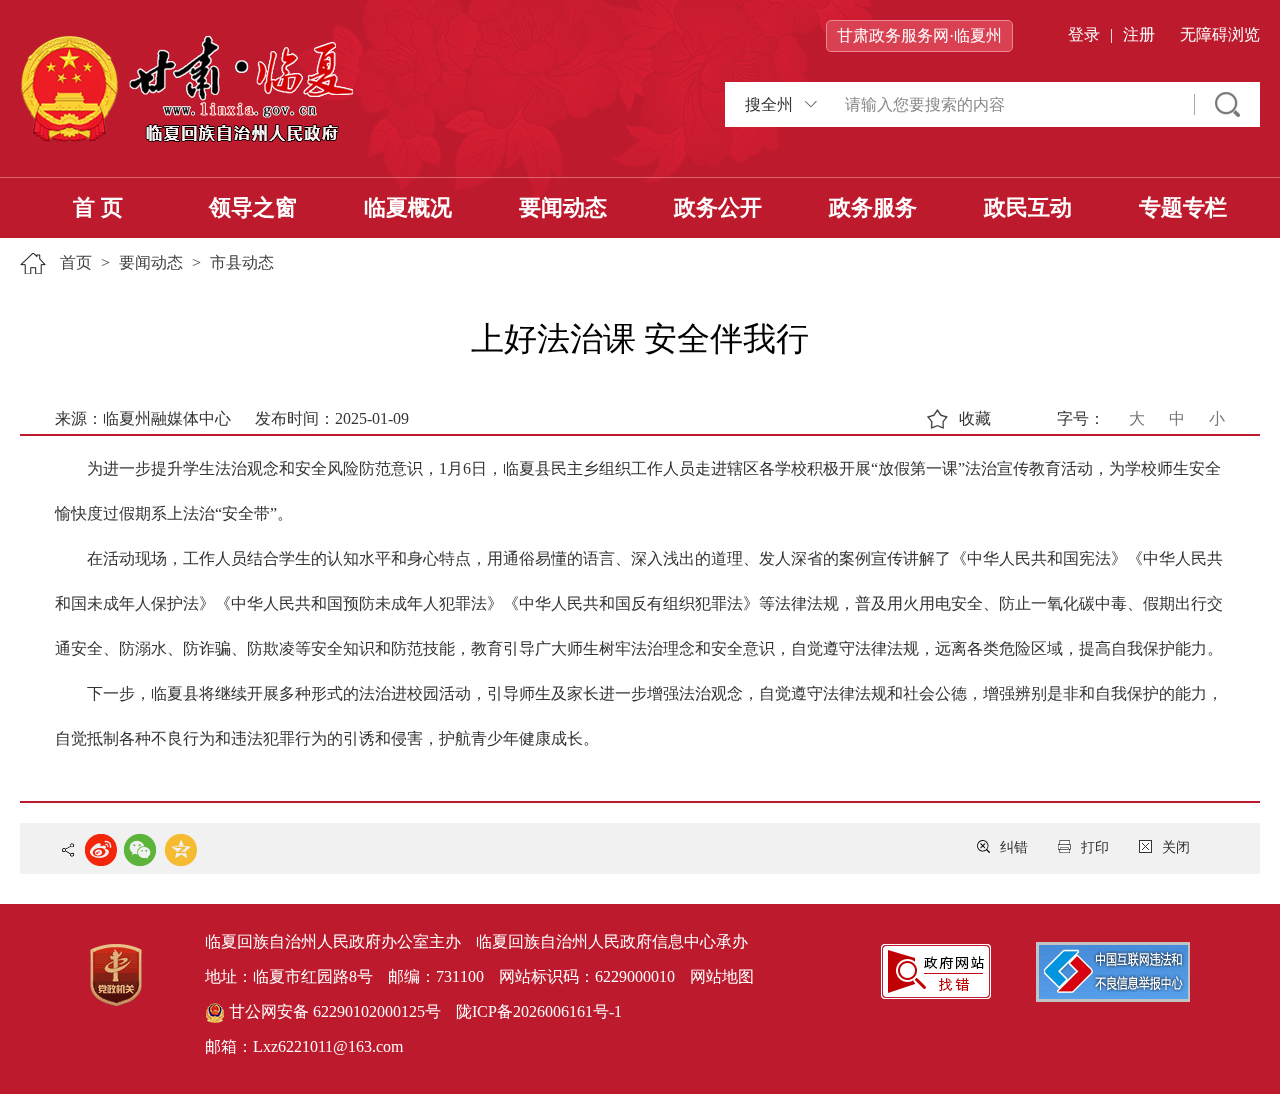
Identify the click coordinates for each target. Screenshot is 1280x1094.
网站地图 (722, 976)
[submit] (1227, 104)
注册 (1139, 34)
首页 (76, 262)
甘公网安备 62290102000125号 (333, 1011)
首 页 (98, 207)
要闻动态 (563, 207)
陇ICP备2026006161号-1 (539, 1011)
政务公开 (718, 207)
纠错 (1014, 847)
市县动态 (242, 262)
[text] (1010, 104)
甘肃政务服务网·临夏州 (919, 35)
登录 (1084, 34)
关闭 (1176, 847)
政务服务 (873, 207)
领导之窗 (253, 207)
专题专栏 (1183, 207)
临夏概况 (408, 207)
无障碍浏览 (1220, 34)
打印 (1095, 847)
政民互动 (1028, 207)
